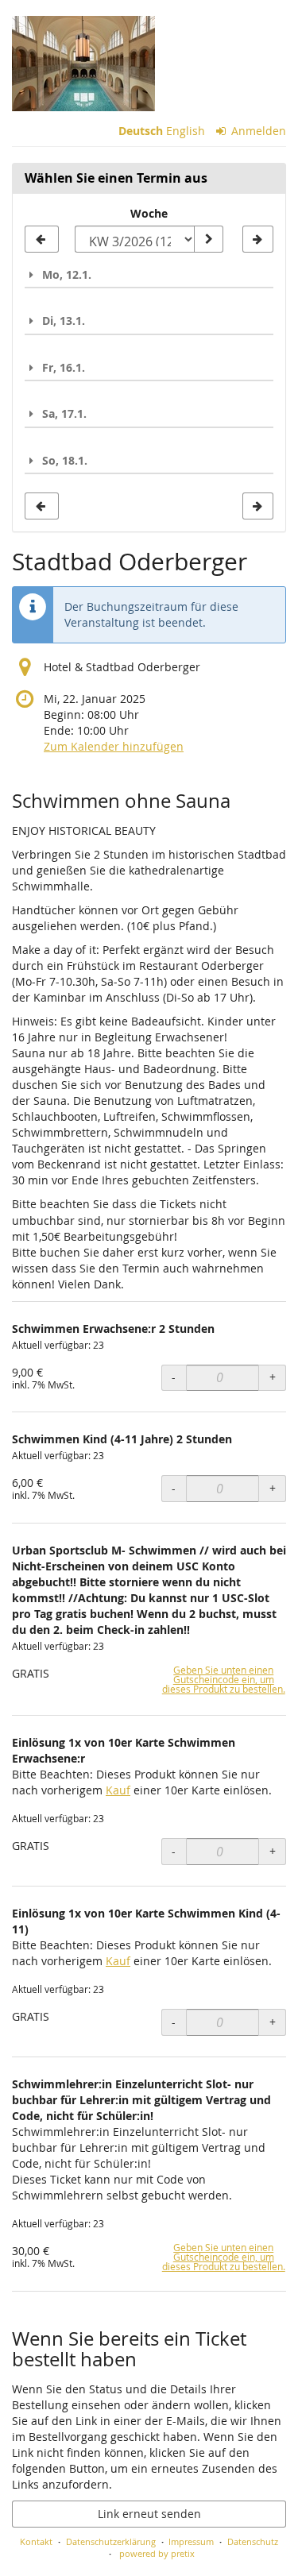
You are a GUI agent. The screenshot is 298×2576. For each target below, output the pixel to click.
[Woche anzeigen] (208, 239)
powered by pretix (157, 2553)
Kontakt (36, 2541)
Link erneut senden (149, 2514)
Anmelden (257, 131)
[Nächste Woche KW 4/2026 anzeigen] (258, 239)
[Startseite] (83, 64)
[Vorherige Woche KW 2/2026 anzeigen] (42, 239)
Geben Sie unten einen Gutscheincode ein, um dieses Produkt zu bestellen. (224, 1680)
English (186, 131)
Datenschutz (253, 2541)
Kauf (118, 1790)
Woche (149, 213)
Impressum (191, 2541)
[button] (149, 274)
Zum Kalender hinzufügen (114, 746)
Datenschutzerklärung (111, 2541)
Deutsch (141, 131)
